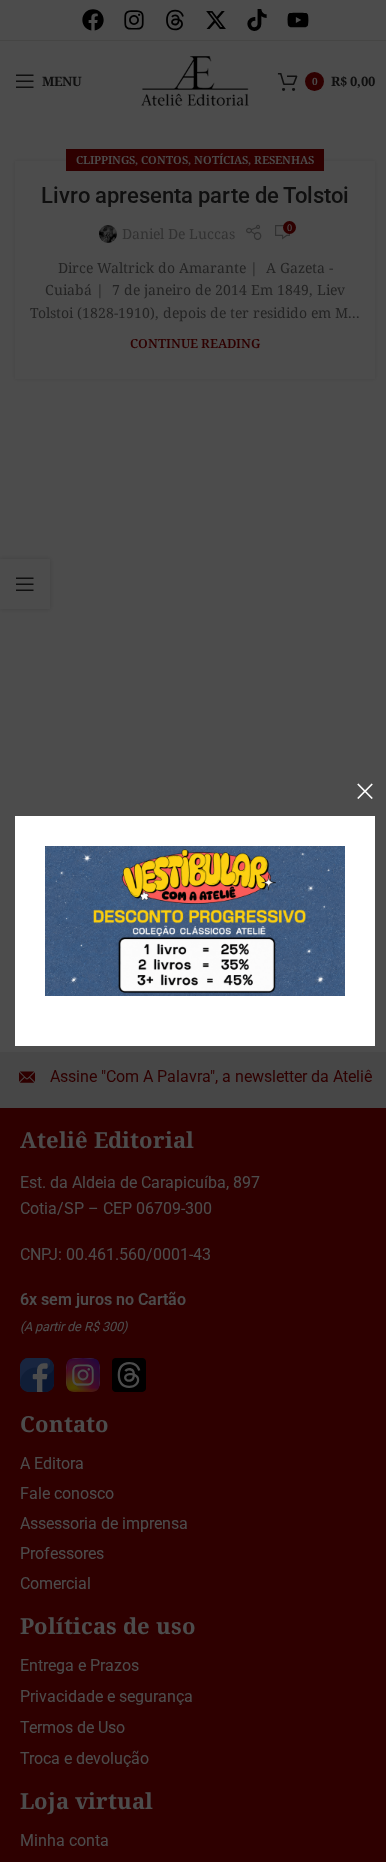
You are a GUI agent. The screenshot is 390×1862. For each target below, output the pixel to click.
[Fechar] (365, 791)
